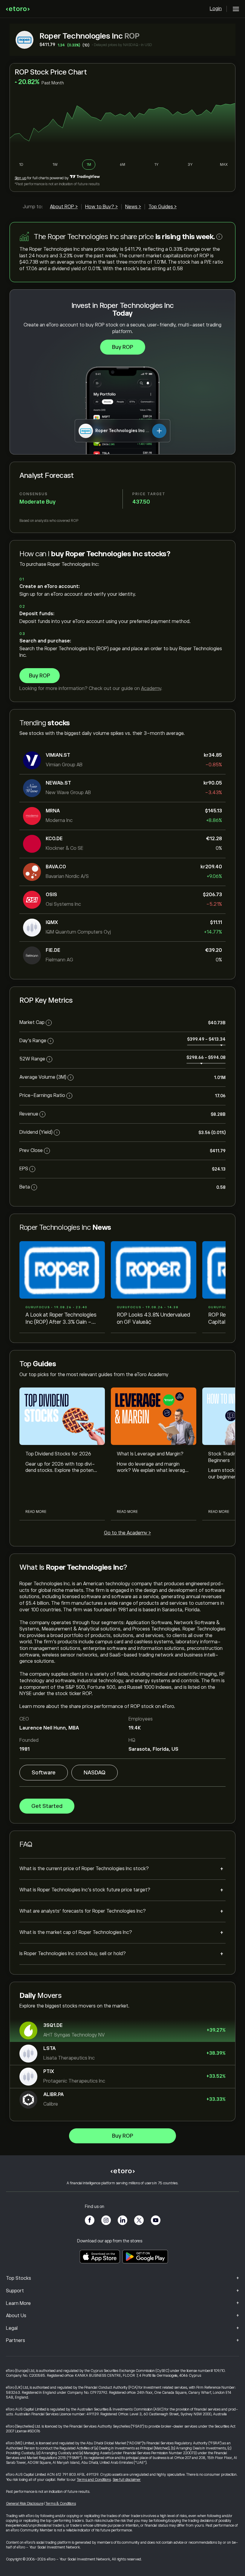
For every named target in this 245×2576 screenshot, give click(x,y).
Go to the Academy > (127, 1533)
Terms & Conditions (61, 2504)
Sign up (20, 178)
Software (44, 1773)
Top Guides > (163, 207)
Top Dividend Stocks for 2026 (58, 1454)
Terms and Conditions (94, 2480)
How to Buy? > (101, 207)
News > (133, 207)
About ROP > (64, 207)
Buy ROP (123, 347)
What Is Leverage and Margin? (150, 1454)
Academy (151, 689)
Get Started (47, 1806)
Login (216, 9)
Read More (36, 1512)
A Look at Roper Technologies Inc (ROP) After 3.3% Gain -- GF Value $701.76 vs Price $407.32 (61, 1319)
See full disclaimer (127, 2480)
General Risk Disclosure (25, 2504)
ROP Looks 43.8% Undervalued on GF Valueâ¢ (153, 1318)
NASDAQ (95, 1773)
